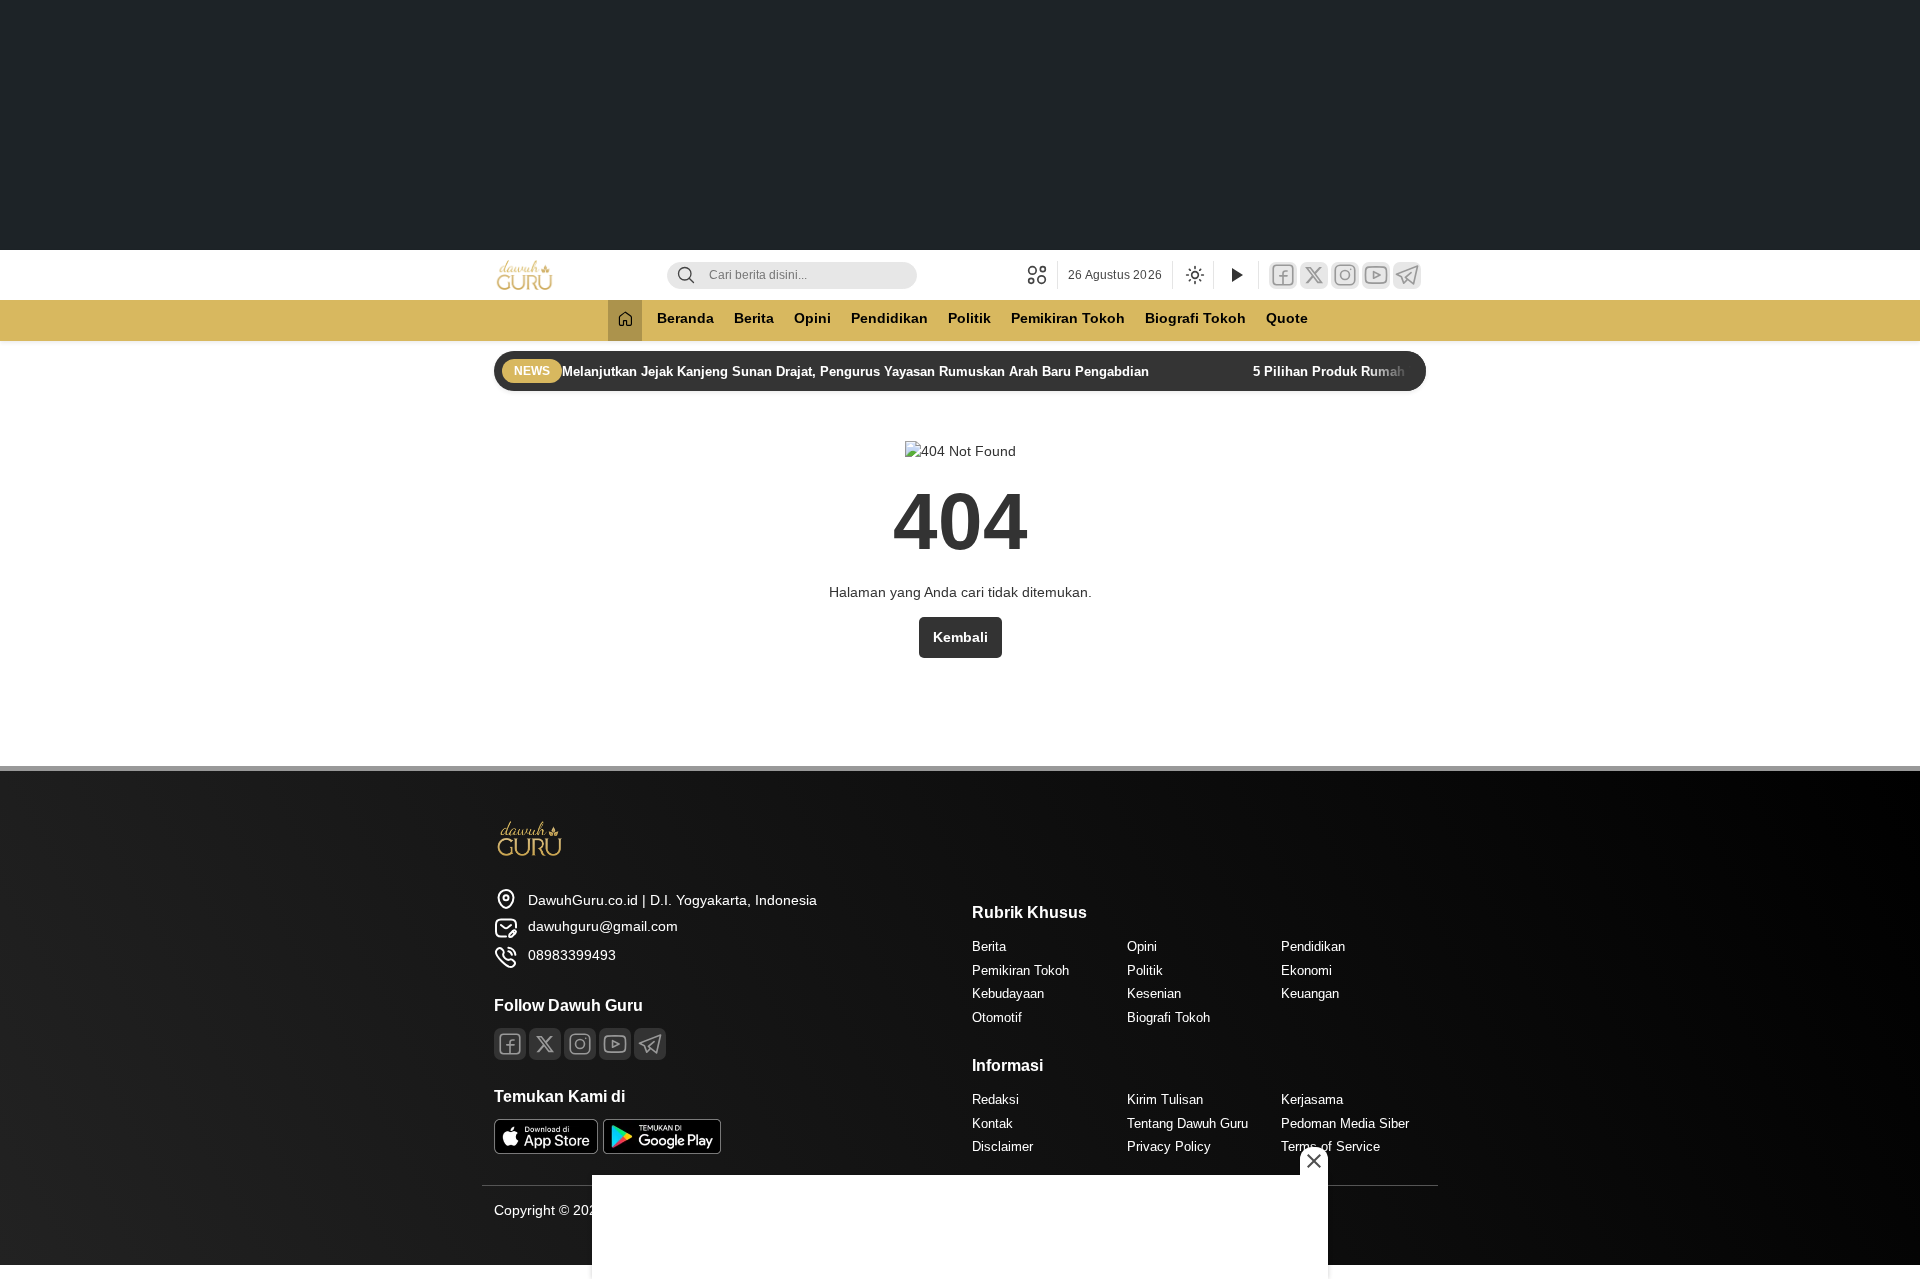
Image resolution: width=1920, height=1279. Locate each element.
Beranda (685, 318)
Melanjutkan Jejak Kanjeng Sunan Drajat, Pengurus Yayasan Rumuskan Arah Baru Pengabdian (857, 371)
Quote (1287, 318)
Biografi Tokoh (1195, 318)
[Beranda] (625, 320)
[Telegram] (1407, 275)
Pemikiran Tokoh (1068, 318)
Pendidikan (889, 318)
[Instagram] (1345, 275)
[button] (1042, 275)
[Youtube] (615, 1044)
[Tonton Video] (1236, 275)
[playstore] (662, 1149)
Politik (969, 318)
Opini (812, 318)
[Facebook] (1283, 275)
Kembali (960, 637)
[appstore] (546, 1149)
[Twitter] (1314, 275)
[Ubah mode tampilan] (1193, 275)
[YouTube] (1376, 275)
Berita (754, 318)
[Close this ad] (1314, 1161)
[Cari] (686, 275)
